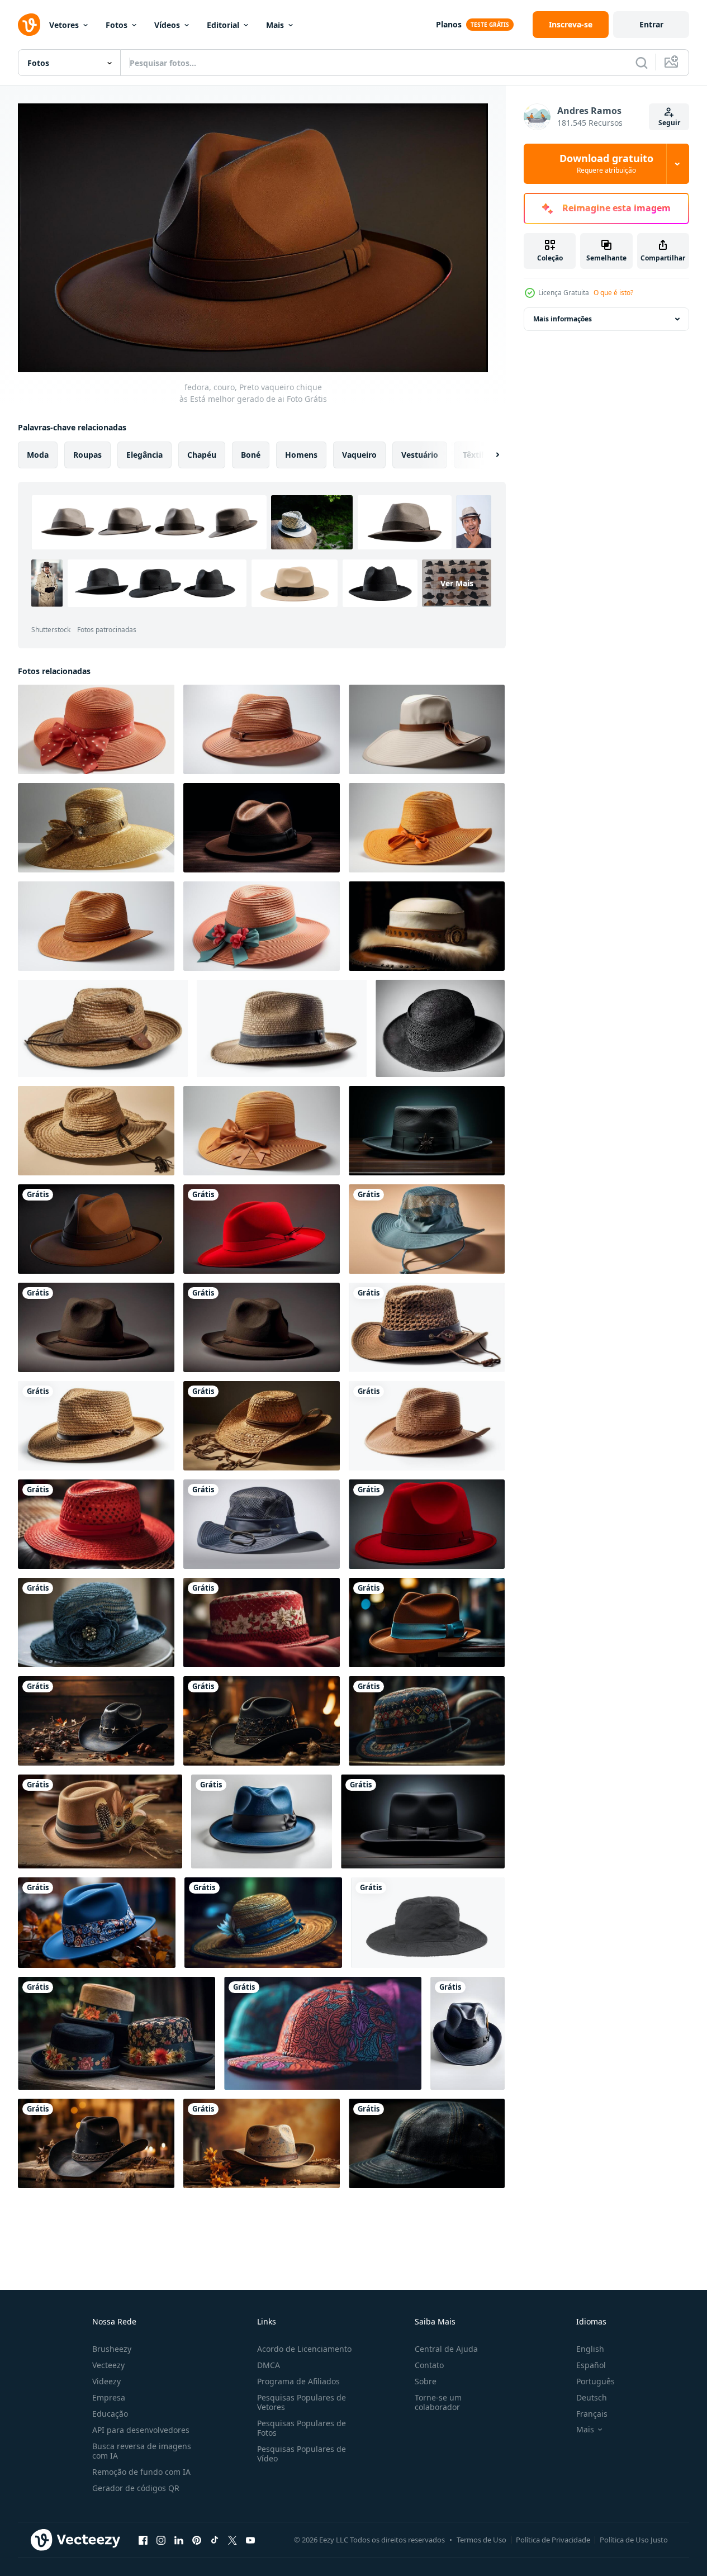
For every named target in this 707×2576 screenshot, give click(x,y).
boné (251, 454)
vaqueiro (359, 454)
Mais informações (563, 319)
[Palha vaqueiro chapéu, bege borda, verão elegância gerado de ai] (103, 1028)
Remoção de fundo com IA (141, 2472)
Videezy (106, 2381)
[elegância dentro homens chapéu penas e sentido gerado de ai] (262, 1327)
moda (38, 454)
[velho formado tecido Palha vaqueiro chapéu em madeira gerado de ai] (262, 1426)
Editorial (223, 25)
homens (301, 454)
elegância (144, 454)
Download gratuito (606, 164)
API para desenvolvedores (141, 2430)
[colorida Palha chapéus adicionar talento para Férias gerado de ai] (96, 729)
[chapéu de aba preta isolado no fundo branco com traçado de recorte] (428, 1923)
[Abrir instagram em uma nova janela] (161, 2540)
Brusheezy (112, 2349)
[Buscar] (642, 63)
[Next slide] (488, 454)
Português (596, 2381)
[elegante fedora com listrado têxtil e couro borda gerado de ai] (262, 1524)
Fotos (117, 25)
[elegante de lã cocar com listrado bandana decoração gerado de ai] (323, 2033)
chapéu (202, 454)
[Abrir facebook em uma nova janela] (143, 2540)
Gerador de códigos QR (136, 2488)
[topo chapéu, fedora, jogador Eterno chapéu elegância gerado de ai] (427, 1524)
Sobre (426, 2381)
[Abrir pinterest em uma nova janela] (197, 2540)
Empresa (109, 2397)
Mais (275, 25)
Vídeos (167, 25)
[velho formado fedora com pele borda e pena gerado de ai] (427, 926)
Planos (449, 24)
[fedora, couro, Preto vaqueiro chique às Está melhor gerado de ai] (96, 1229)
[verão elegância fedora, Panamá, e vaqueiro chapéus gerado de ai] (427, 1426)
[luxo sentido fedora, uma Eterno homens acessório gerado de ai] (427, 1229)
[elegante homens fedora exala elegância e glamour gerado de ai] (262, 1229)
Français (592, 2414)
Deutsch (592, 2397)
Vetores (64, 25)
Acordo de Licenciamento (304, 2349)
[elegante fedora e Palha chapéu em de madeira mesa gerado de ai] (96, 1623)
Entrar (651, 24)
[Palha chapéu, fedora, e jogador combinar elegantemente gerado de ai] (96, 1426)
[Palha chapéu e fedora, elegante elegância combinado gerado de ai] (427, 1327)
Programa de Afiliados (298, 2381)
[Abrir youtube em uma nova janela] (250, 2540)
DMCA (269, 2365)
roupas (87, 454)
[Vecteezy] (29, 25)
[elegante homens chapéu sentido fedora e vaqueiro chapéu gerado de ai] (96, 1327)
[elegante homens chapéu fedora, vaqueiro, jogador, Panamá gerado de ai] (262, 828)
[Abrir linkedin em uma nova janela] (179, 2540)
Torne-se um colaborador (438, 2402)
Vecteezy (108, 2365)
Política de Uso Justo (634, 2540)
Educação (110, 2414)
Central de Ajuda (446, 2349)
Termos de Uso (481, 2540)
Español (591, 2365)
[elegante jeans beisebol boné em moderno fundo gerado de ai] (427, 2143)
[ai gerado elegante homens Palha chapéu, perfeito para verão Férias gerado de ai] (427, 729)
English (590, 2349)
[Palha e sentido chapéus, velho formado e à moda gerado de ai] (96, 1131)
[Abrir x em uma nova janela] (232, 2540)
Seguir (669, 123)
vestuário (420, 454)
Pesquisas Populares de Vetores (302, 2402)
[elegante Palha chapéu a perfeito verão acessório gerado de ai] (282, 1028)
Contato (429, 2365)
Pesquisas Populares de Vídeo (302, 2454)
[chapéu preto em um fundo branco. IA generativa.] (440, 1028)
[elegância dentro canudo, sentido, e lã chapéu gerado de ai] (96, 1524)
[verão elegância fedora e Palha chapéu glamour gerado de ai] (96, 828)
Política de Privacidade (553, 2540)
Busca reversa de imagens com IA (142, 2451)
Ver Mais (457, 583)
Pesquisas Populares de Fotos (302, 2428)
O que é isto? (613, 293)
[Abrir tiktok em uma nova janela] (215, 2540)
